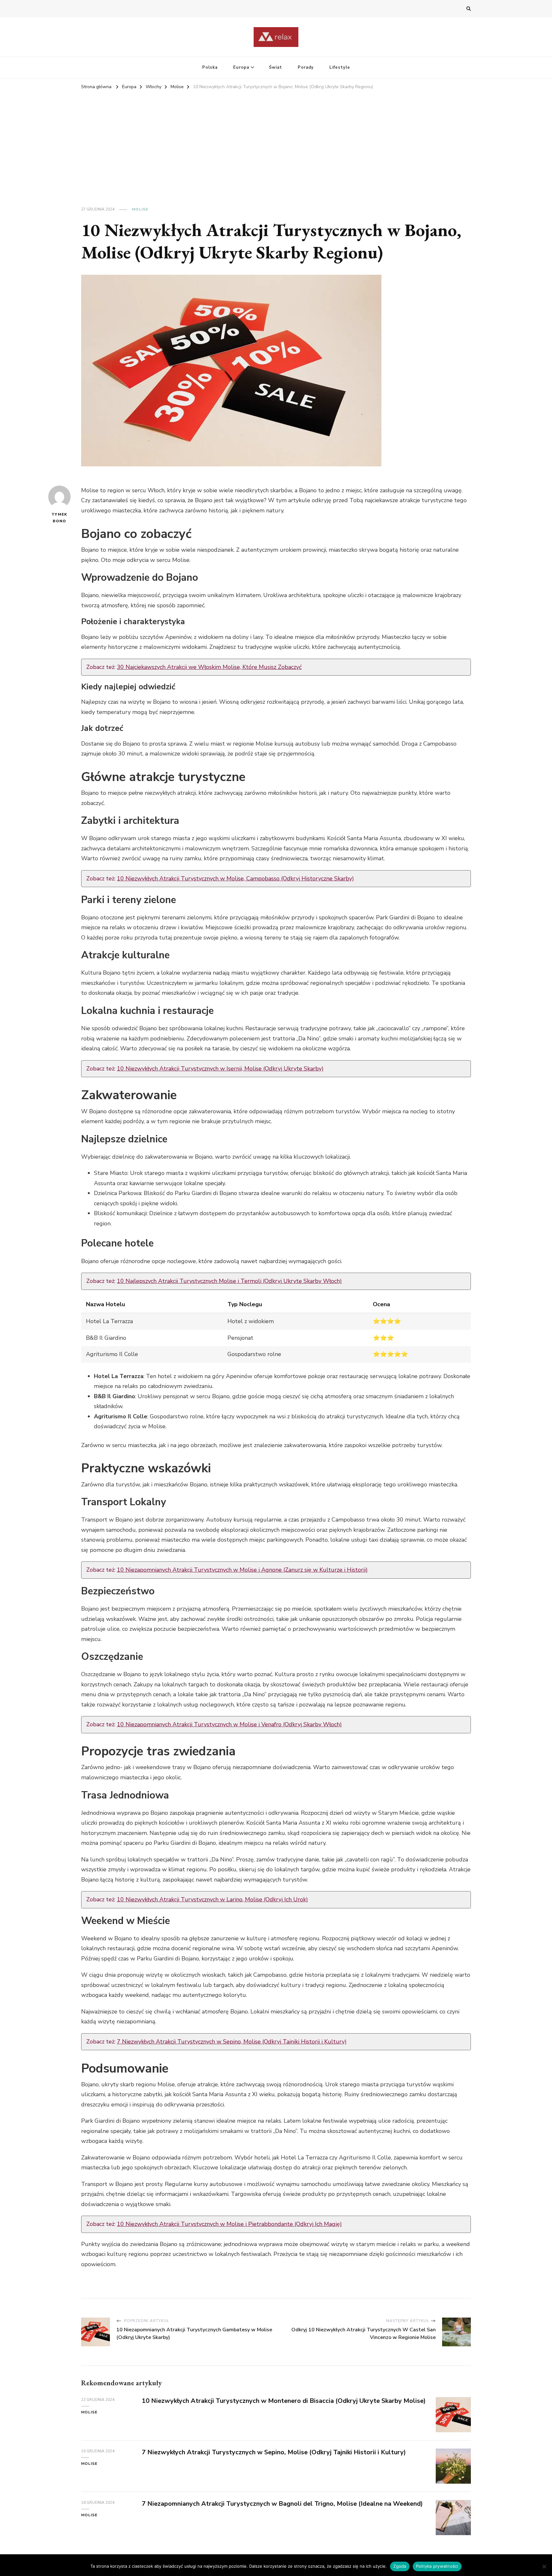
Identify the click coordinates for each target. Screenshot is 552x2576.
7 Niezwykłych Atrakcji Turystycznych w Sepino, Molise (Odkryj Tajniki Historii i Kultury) (232, 2042)
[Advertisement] (276, 140)
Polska (210, 67)
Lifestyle (340, 67)
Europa (241, 67)
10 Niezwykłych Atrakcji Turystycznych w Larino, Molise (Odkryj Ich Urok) (212, 1899)
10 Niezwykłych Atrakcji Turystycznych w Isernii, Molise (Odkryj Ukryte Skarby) (220, 1069)
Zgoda (400, 2566)
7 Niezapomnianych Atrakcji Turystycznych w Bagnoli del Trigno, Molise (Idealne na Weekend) (282, 2504)
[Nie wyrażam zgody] (544, 2566)
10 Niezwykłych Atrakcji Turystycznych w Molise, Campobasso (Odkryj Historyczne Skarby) (235, 878)
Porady (306, 67)
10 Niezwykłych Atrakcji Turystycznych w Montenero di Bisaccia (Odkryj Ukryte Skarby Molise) (284, 2401)
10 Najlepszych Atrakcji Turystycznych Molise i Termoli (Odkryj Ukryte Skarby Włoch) (229, 1281)
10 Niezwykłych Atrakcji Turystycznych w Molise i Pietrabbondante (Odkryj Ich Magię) (229, 2224)
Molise (140, 209)
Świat (276, 67)
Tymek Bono (59, 518)
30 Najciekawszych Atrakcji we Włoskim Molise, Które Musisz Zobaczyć (209, 667)
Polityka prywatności (437, 2566)
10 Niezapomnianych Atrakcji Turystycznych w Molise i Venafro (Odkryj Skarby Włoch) (229, 1724)
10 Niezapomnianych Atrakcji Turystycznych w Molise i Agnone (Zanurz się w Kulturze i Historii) (242, 1570)
